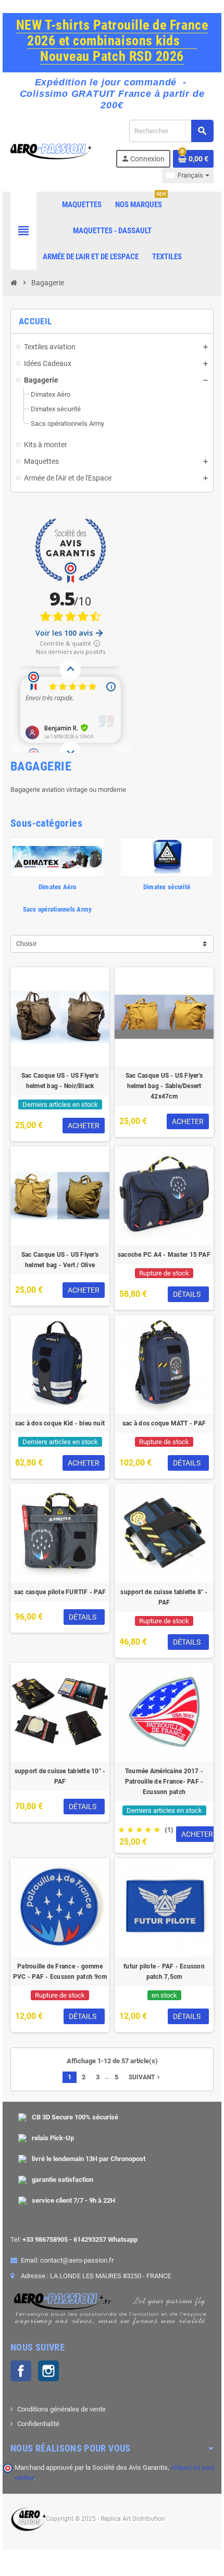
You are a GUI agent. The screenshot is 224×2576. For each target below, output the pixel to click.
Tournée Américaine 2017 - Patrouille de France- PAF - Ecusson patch (164, 1782)
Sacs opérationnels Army (58, 909)
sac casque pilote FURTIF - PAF (60, 1592)
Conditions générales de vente (61, 2409)
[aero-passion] (51, 151)
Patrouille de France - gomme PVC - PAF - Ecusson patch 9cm (60, 1972)
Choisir (26, 944)
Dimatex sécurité (167, 887)
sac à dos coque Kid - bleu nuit (60, 1423)
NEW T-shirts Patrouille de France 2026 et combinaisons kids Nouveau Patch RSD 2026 (112, 41)
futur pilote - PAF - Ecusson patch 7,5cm (164, 1972)
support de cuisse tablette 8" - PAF (164, 1597)
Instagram (48, 2371)
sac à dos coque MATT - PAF (164, 1423)
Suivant (145, 2077)
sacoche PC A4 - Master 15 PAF (164, 1255)
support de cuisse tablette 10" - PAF (60, 1776)
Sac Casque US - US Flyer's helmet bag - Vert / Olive (60, 1260)
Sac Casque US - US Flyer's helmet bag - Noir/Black (60, 1081)
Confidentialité (38, 2424)
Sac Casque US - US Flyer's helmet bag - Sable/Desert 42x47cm (164, 1086)
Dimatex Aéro (57, 887)
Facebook (21, 2371)
